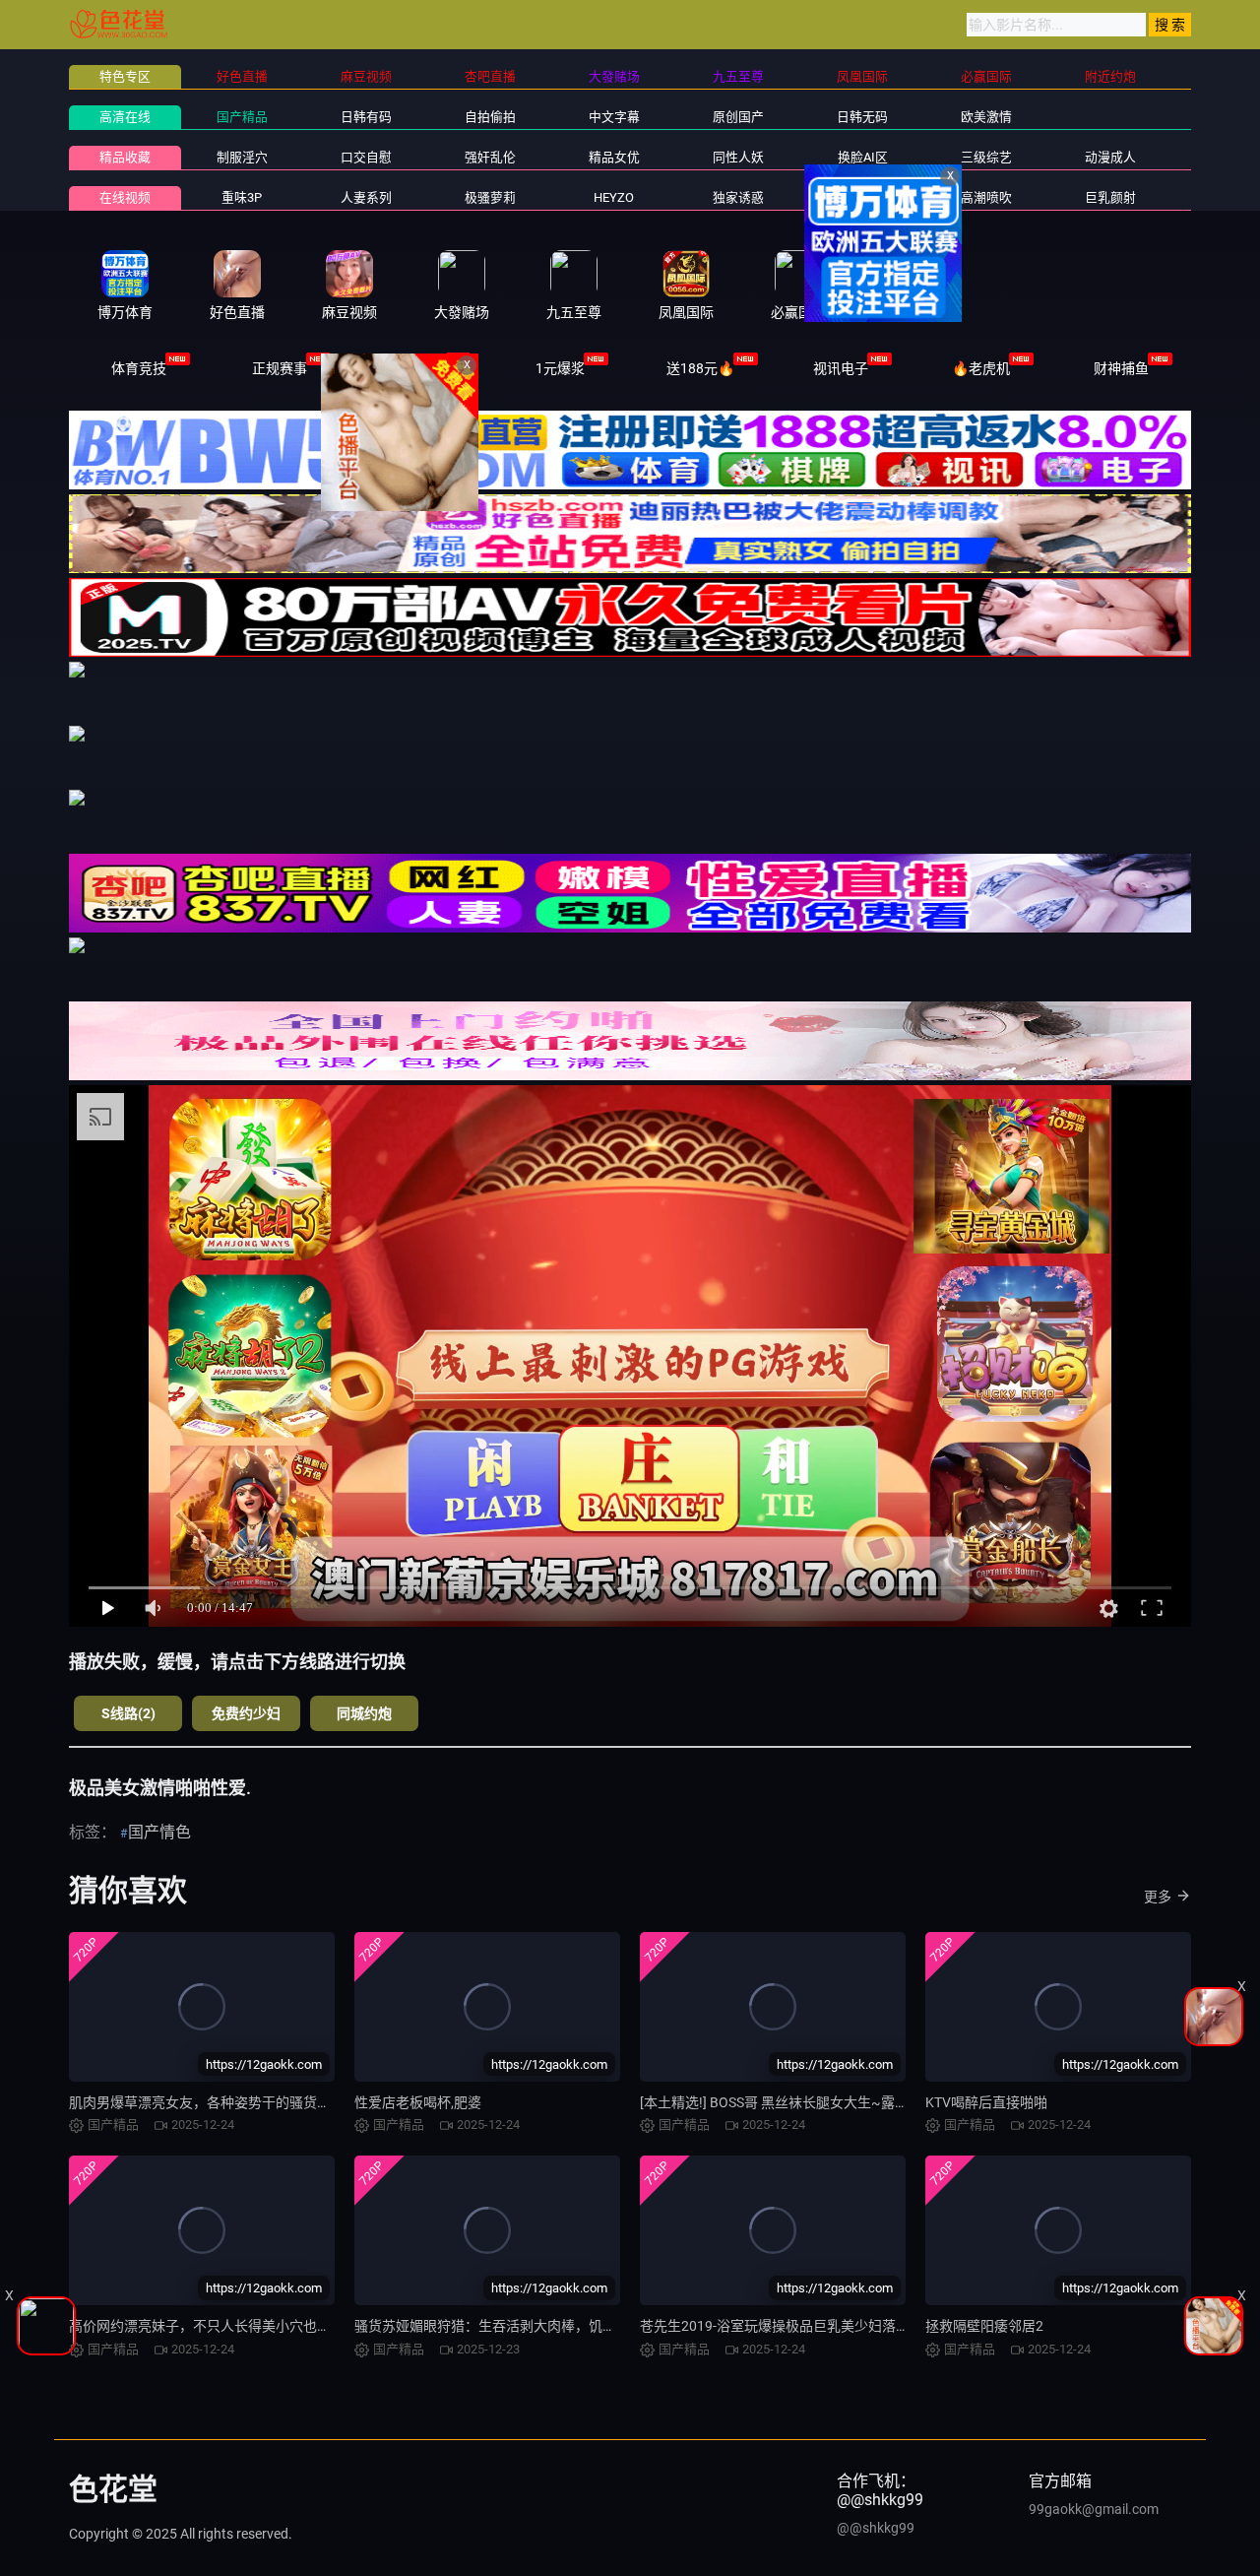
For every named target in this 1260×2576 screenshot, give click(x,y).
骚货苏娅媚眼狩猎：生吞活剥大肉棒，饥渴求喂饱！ (513, 2326)
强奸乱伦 (490, 157)
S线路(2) (128, 1713)
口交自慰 (366, 157)
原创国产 (738, 117)
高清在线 (125, 117)
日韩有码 (366, 117)
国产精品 (242, 117)
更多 (1158, 1897)
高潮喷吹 (986, 197)
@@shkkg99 (876, 2528)
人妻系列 (366, 197)
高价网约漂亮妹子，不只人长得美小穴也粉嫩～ (214, 2326)
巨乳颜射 (1110, 197)
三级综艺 (986, 157)
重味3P (242, 197)
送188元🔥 (700, 368)
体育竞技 (139, 368)
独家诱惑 (738, 197)
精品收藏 (125, 157)
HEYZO (614, 197)
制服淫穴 (242, 157)
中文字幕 (614, 117)
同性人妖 (738, 157)
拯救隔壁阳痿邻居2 (984, 2326)
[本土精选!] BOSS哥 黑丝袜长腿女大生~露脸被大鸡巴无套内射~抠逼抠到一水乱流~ (894, 2102)
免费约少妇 (246, 1713)
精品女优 (614, 157)
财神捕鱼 (1121, 368)
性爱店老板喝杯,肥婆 (418, 2102)
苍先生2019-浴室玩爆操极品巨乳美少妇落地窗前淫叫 (802, 2326)
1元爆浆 (560, 368)
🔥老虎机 (981, 368)
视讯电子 (841, 368)
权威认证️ (419, 368)
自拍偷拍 (490, 117)
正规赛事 (280, 368)
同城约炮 (364, 1713)
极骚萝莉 (490, 197)
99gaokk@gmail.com (1094, 2509)
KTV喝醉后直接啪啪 (986, 2102)
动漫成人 (1110, 157)
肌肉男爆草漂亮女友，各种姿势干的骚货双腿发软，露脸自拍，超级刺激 (289, 2102)
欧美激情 (986, 117)
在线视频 (125, 197)
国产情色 (159, 1832)
